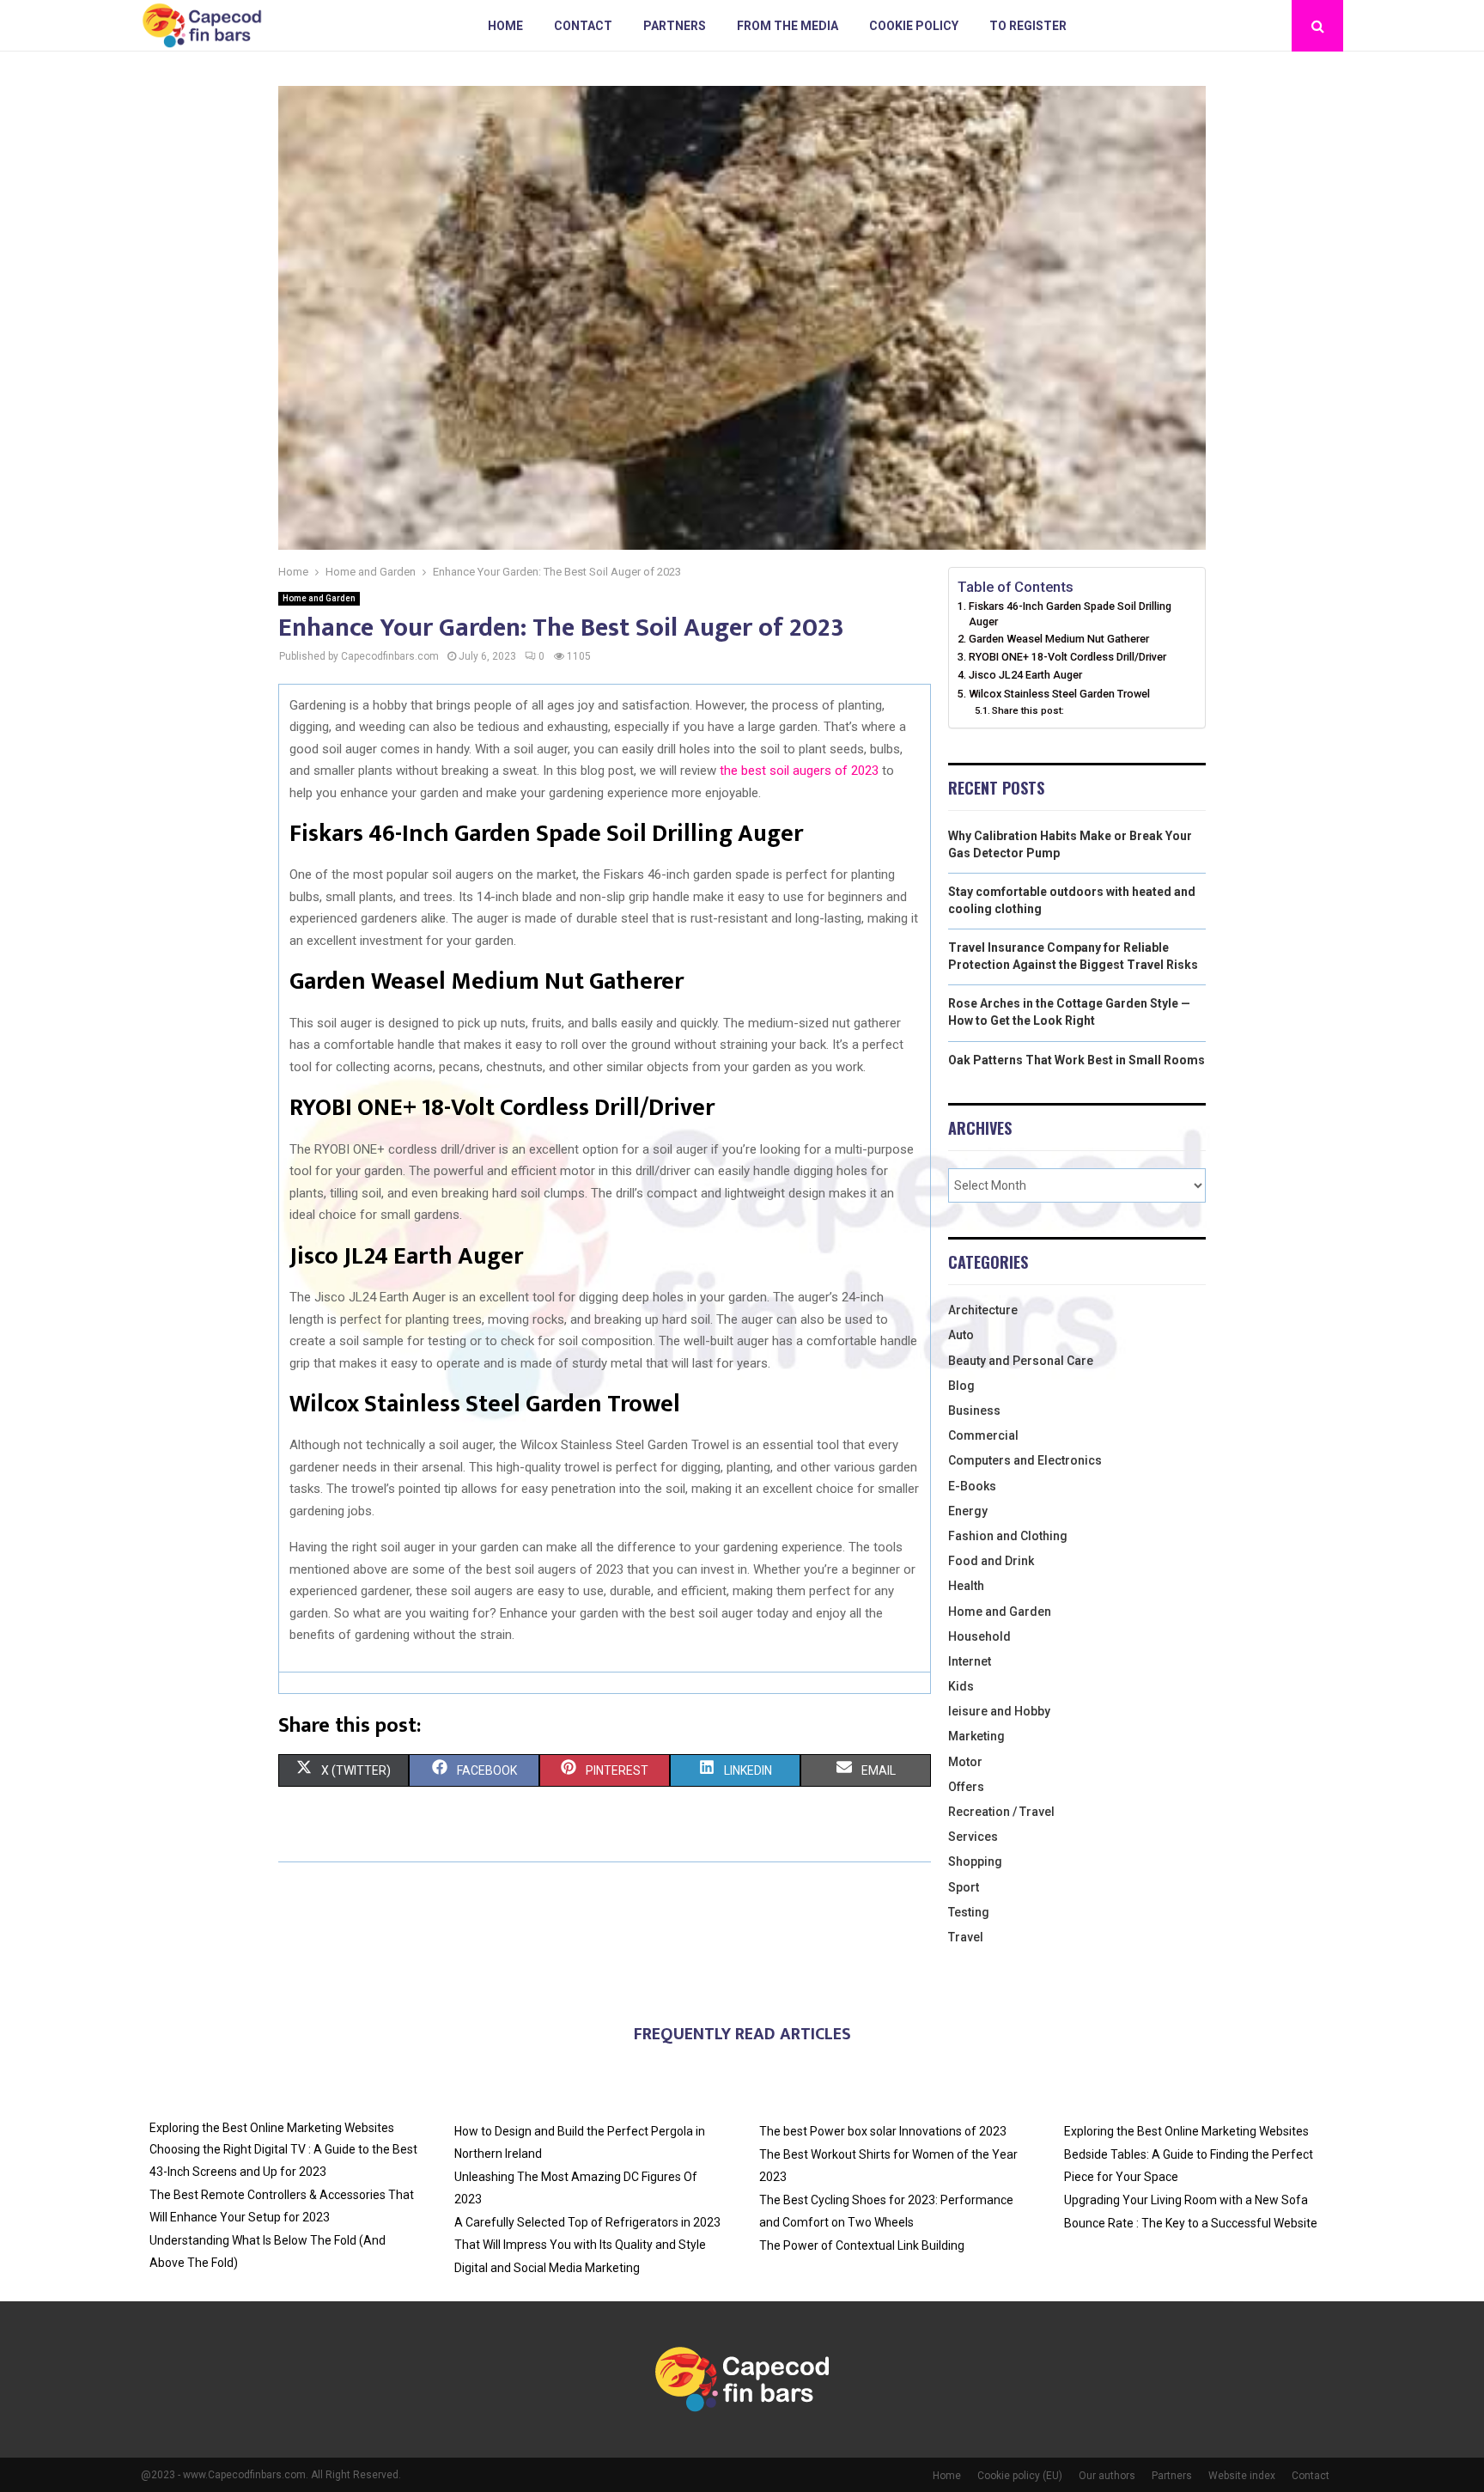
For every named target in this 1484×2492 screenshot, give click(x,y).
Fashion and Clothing (1008, 1536)
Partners (675, 26)
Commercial (983, 1435)
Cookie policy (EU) (1020, 2476)
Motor (965, 1762)
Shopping (975, 1861)
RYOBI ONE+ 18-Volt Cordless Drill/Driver (1067, 657)
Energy (968, 1511)
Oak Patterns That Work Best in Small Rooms (1077, 1060)
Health (966, 1586)
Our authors (1107, 2476)
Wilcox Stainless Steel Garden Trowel (1059, 694)
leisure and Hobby (999, 1711)
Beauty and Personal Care (1021, 1361)
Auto (961, 1335)
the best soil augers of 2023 (799, 771)
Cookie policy (914, 26)
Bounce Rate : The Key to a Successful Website (1191, 2223)
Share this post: (1028, 710)
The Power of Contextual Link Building (862, 2245)
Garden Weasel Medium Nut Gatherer (1059, 639)
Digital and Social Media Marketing (547, 2268)
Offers (966, 1787)
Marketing (976, 1736)
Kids (961, 1686)
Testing (969, 1912)
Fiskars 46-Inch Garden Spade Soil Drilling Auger (1070, 614)
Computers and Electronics (1025, 1460)
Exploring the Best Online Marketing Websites (272, 2128)
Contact (583, 26)
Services (973, 1837)
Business (974, 1411)
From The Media (788, 26)
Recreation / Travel (1001, 1812)
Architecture (983, 1310)
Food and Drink (991, 1561)
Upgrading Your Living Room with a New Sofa (1186, 2200)
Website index (1242, 2476)
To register (1028, 26)
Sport (964, 1887)
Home (505, 26)
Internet (970, 1661)
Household (979, 1636)
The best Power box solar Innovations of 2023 (883, 2131)
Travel (966, 1937)
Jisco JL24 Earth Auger (1025, 675)
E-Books (972, 1486)
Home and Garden (319, 598)
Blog (961, 1386)
